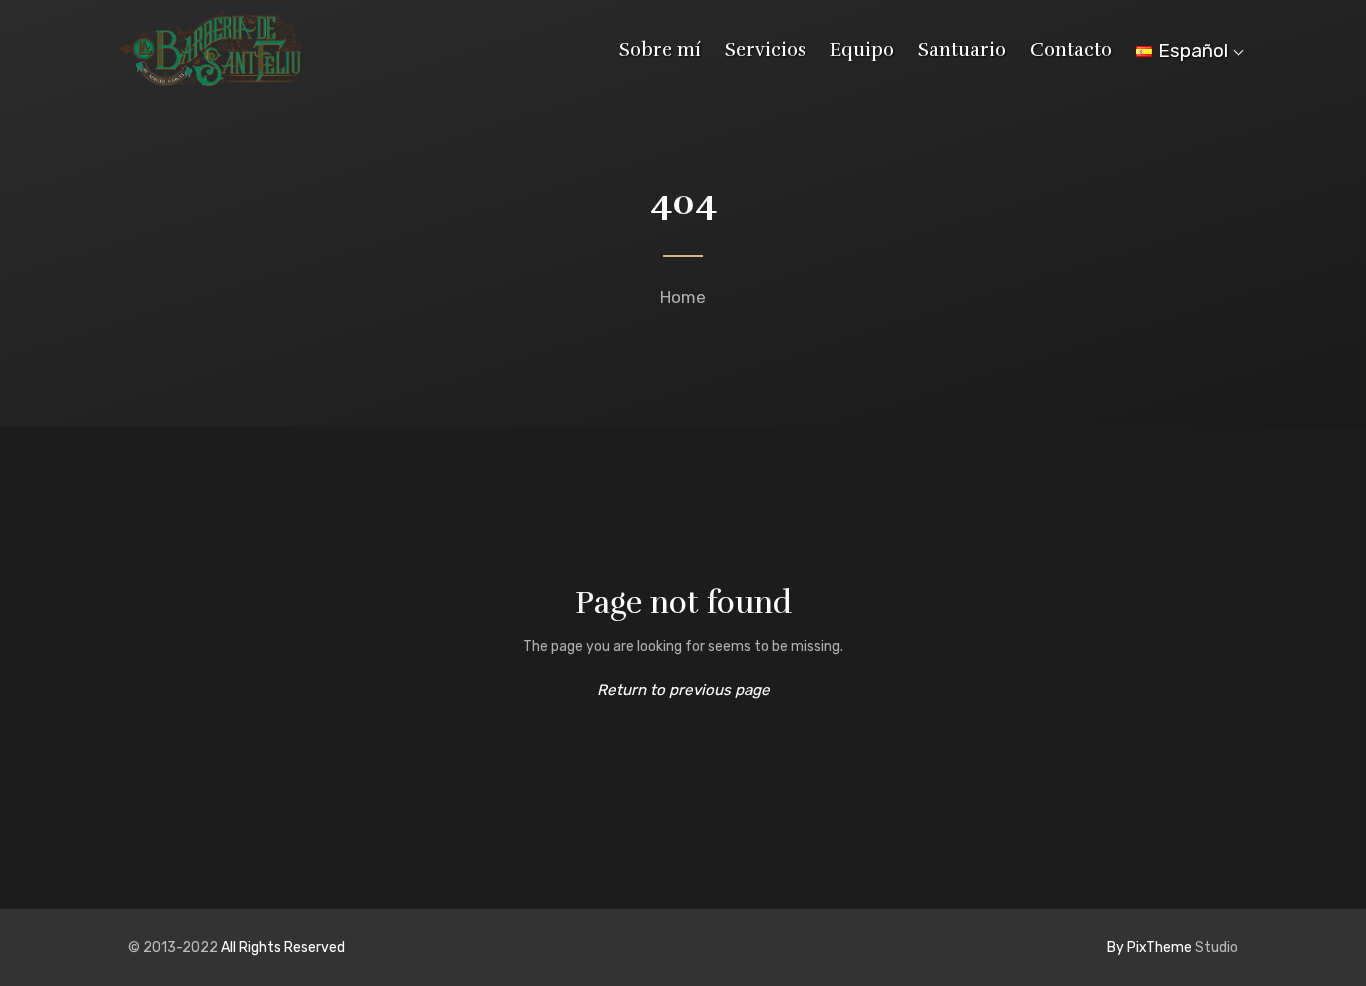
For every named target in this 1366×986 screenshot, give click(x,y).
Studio (1172, 947)
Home (683, 297)
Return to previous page (683, 690)
